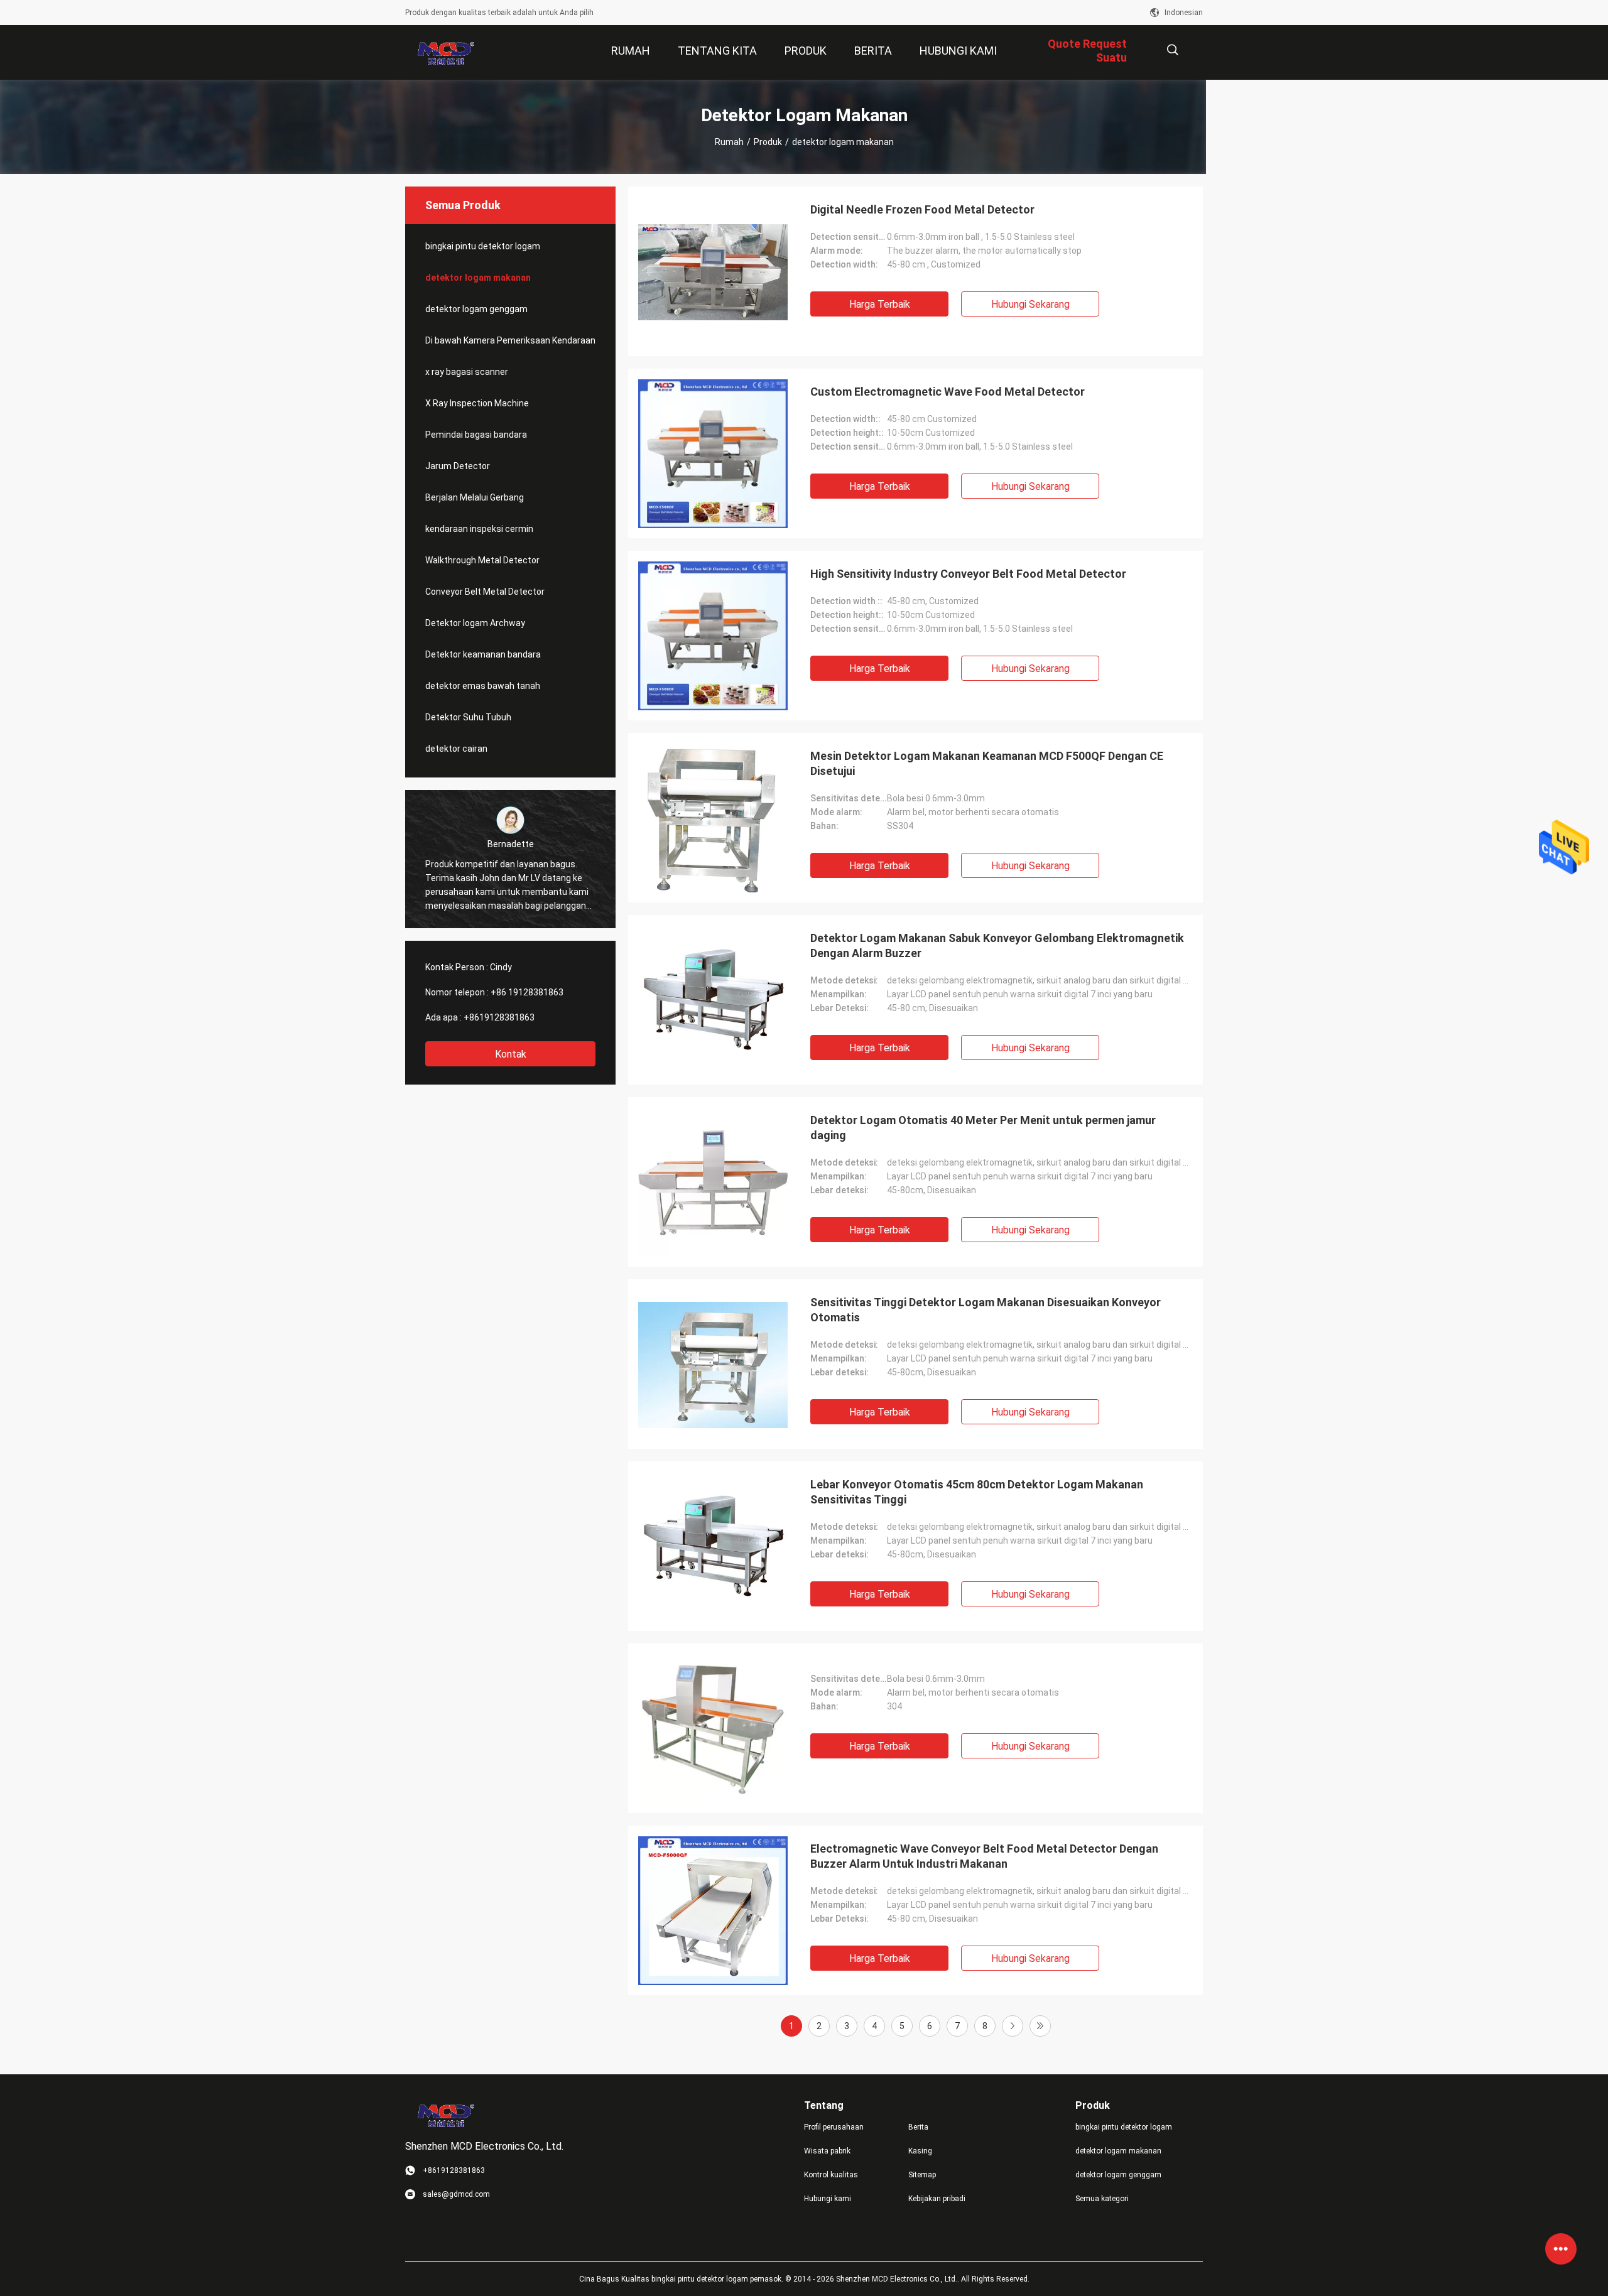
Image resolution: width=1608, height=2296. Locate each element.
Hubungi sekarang (1030, 304)
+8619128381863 (499, 1017)
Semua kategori (1102, 2199)
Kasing (920, 2151)
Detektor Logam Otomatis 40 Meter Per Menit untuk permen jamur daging (983, 1128)
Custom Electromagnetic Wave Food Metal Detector (948, 392)
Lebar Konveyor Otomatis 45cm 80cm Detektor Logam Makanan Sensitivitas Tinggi (977, 1492)
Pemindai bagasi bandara (476, 435)
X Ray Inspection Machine (477, 403)
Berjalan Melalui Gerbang (475, 497)
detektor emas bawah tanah (483, 686)
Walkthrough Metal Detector (482, 560)
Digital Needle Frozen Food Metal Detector (922, 209)
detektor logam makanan (478, 278)
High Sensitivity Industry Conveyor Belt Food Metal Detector (968, 574)
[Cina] (713, 1728)
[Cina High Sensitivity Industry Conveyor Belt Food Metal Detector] (713, 636)
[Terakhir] (1040, 2026)
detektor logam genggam (476, 309)
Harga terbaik (880, 304)
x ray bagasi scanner (467, 372)
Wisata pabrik (827, 2151)
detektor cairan (456, 749)
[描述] (1172, 50)
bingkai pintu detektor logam (483, 246)
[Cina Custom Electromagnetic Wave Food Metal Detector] (713, 453)
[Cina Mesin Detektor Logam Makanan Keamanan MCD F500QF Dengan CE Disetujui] (713, 818)
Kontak (511, 1054)
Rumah (729, 142)
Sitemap (922, 2175)
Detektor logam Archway (475, 623)
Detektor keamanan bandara (483, 654)
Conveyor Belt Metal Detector (485, 592)
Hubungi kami (828, 2199)
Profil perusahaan (834, 2127)
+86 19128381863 (527, 992)
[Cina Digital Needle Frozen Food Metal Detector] (713, 271)
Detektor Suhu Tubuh (468, 717)
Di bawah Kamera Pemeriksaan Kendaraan (510, 340)
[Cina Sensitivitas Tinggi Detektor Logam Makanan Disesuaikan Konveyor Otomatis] (713, 1364)
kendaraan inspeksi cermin (479, 529)
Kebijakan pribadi (937, 2199)
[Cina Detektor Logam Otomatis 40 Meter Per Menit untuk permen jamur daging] (713, 1182)
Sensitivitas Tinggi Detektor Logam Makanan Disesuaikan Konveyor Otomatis (986, 1310)
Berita (918, 2127)
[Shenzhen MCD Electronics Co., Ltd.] (446, 53)
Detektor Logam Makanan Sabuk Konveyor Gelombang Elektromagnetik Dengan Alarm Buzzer (997, 945)
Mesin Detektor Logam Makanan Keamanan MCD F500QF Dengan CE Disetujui (987, 763)
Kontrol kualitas (831, 2175)
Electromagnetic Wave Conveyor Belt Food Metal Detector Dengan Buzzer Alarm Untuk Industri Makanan (984, 1856)
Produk (768, 142)
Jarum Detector (458, 466)
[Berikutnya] (1013, 2026)
